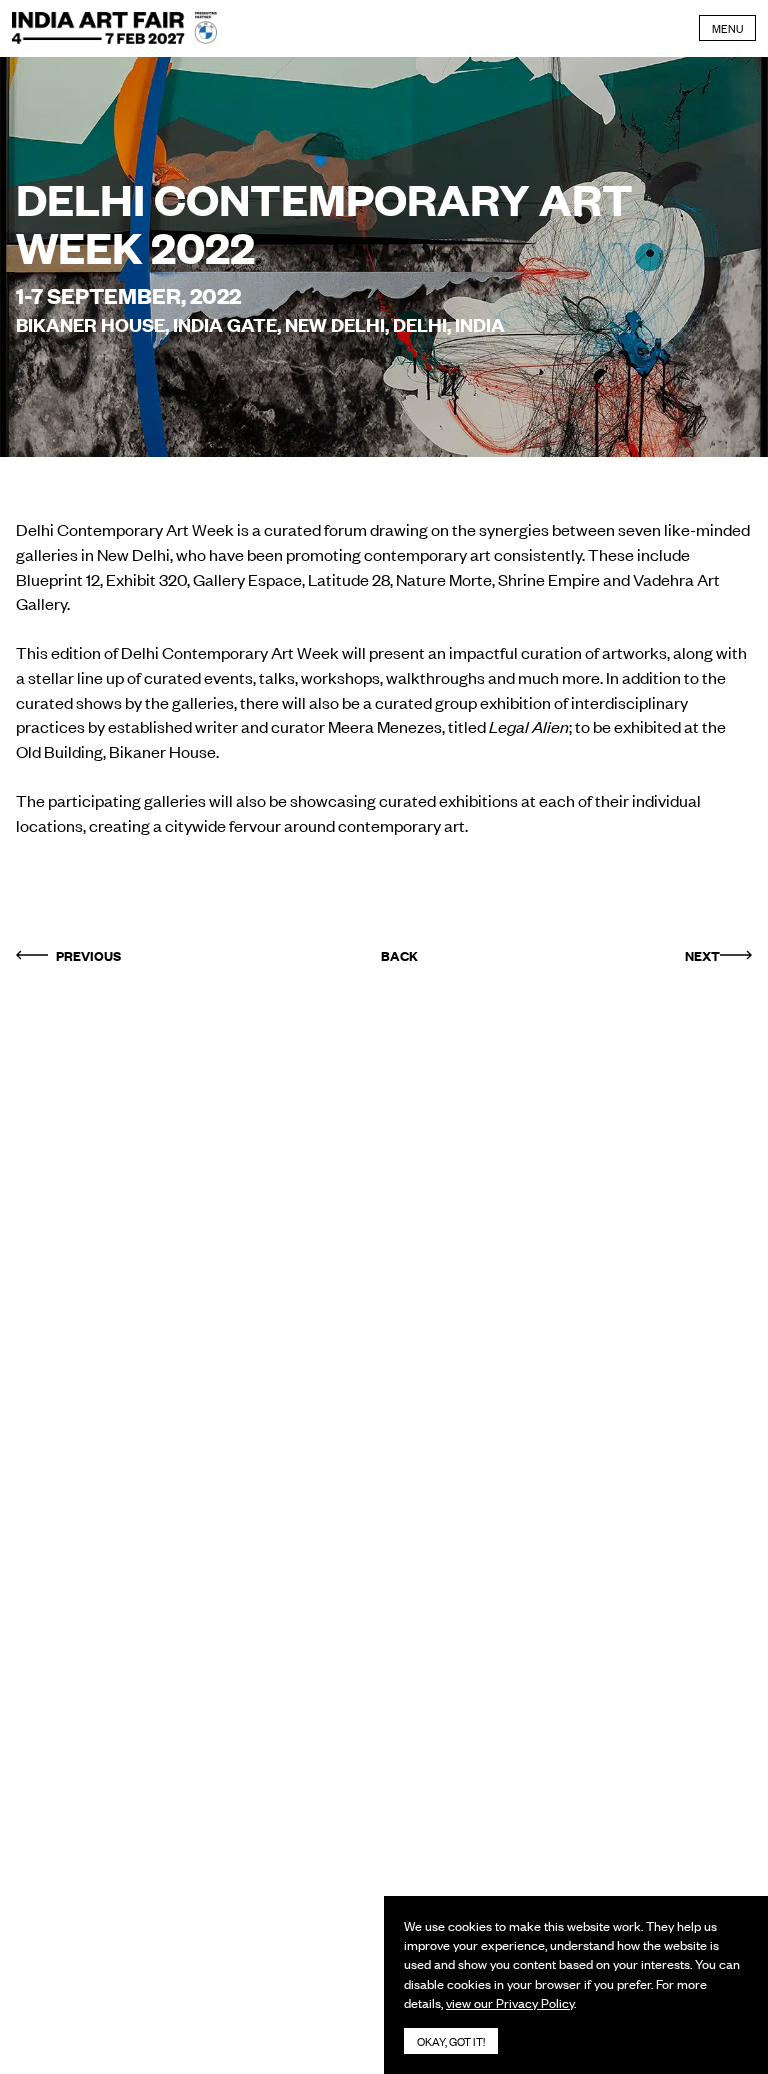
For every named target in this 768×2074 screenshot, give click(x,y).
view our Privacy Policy (510, 2002)
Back (399, 955)
